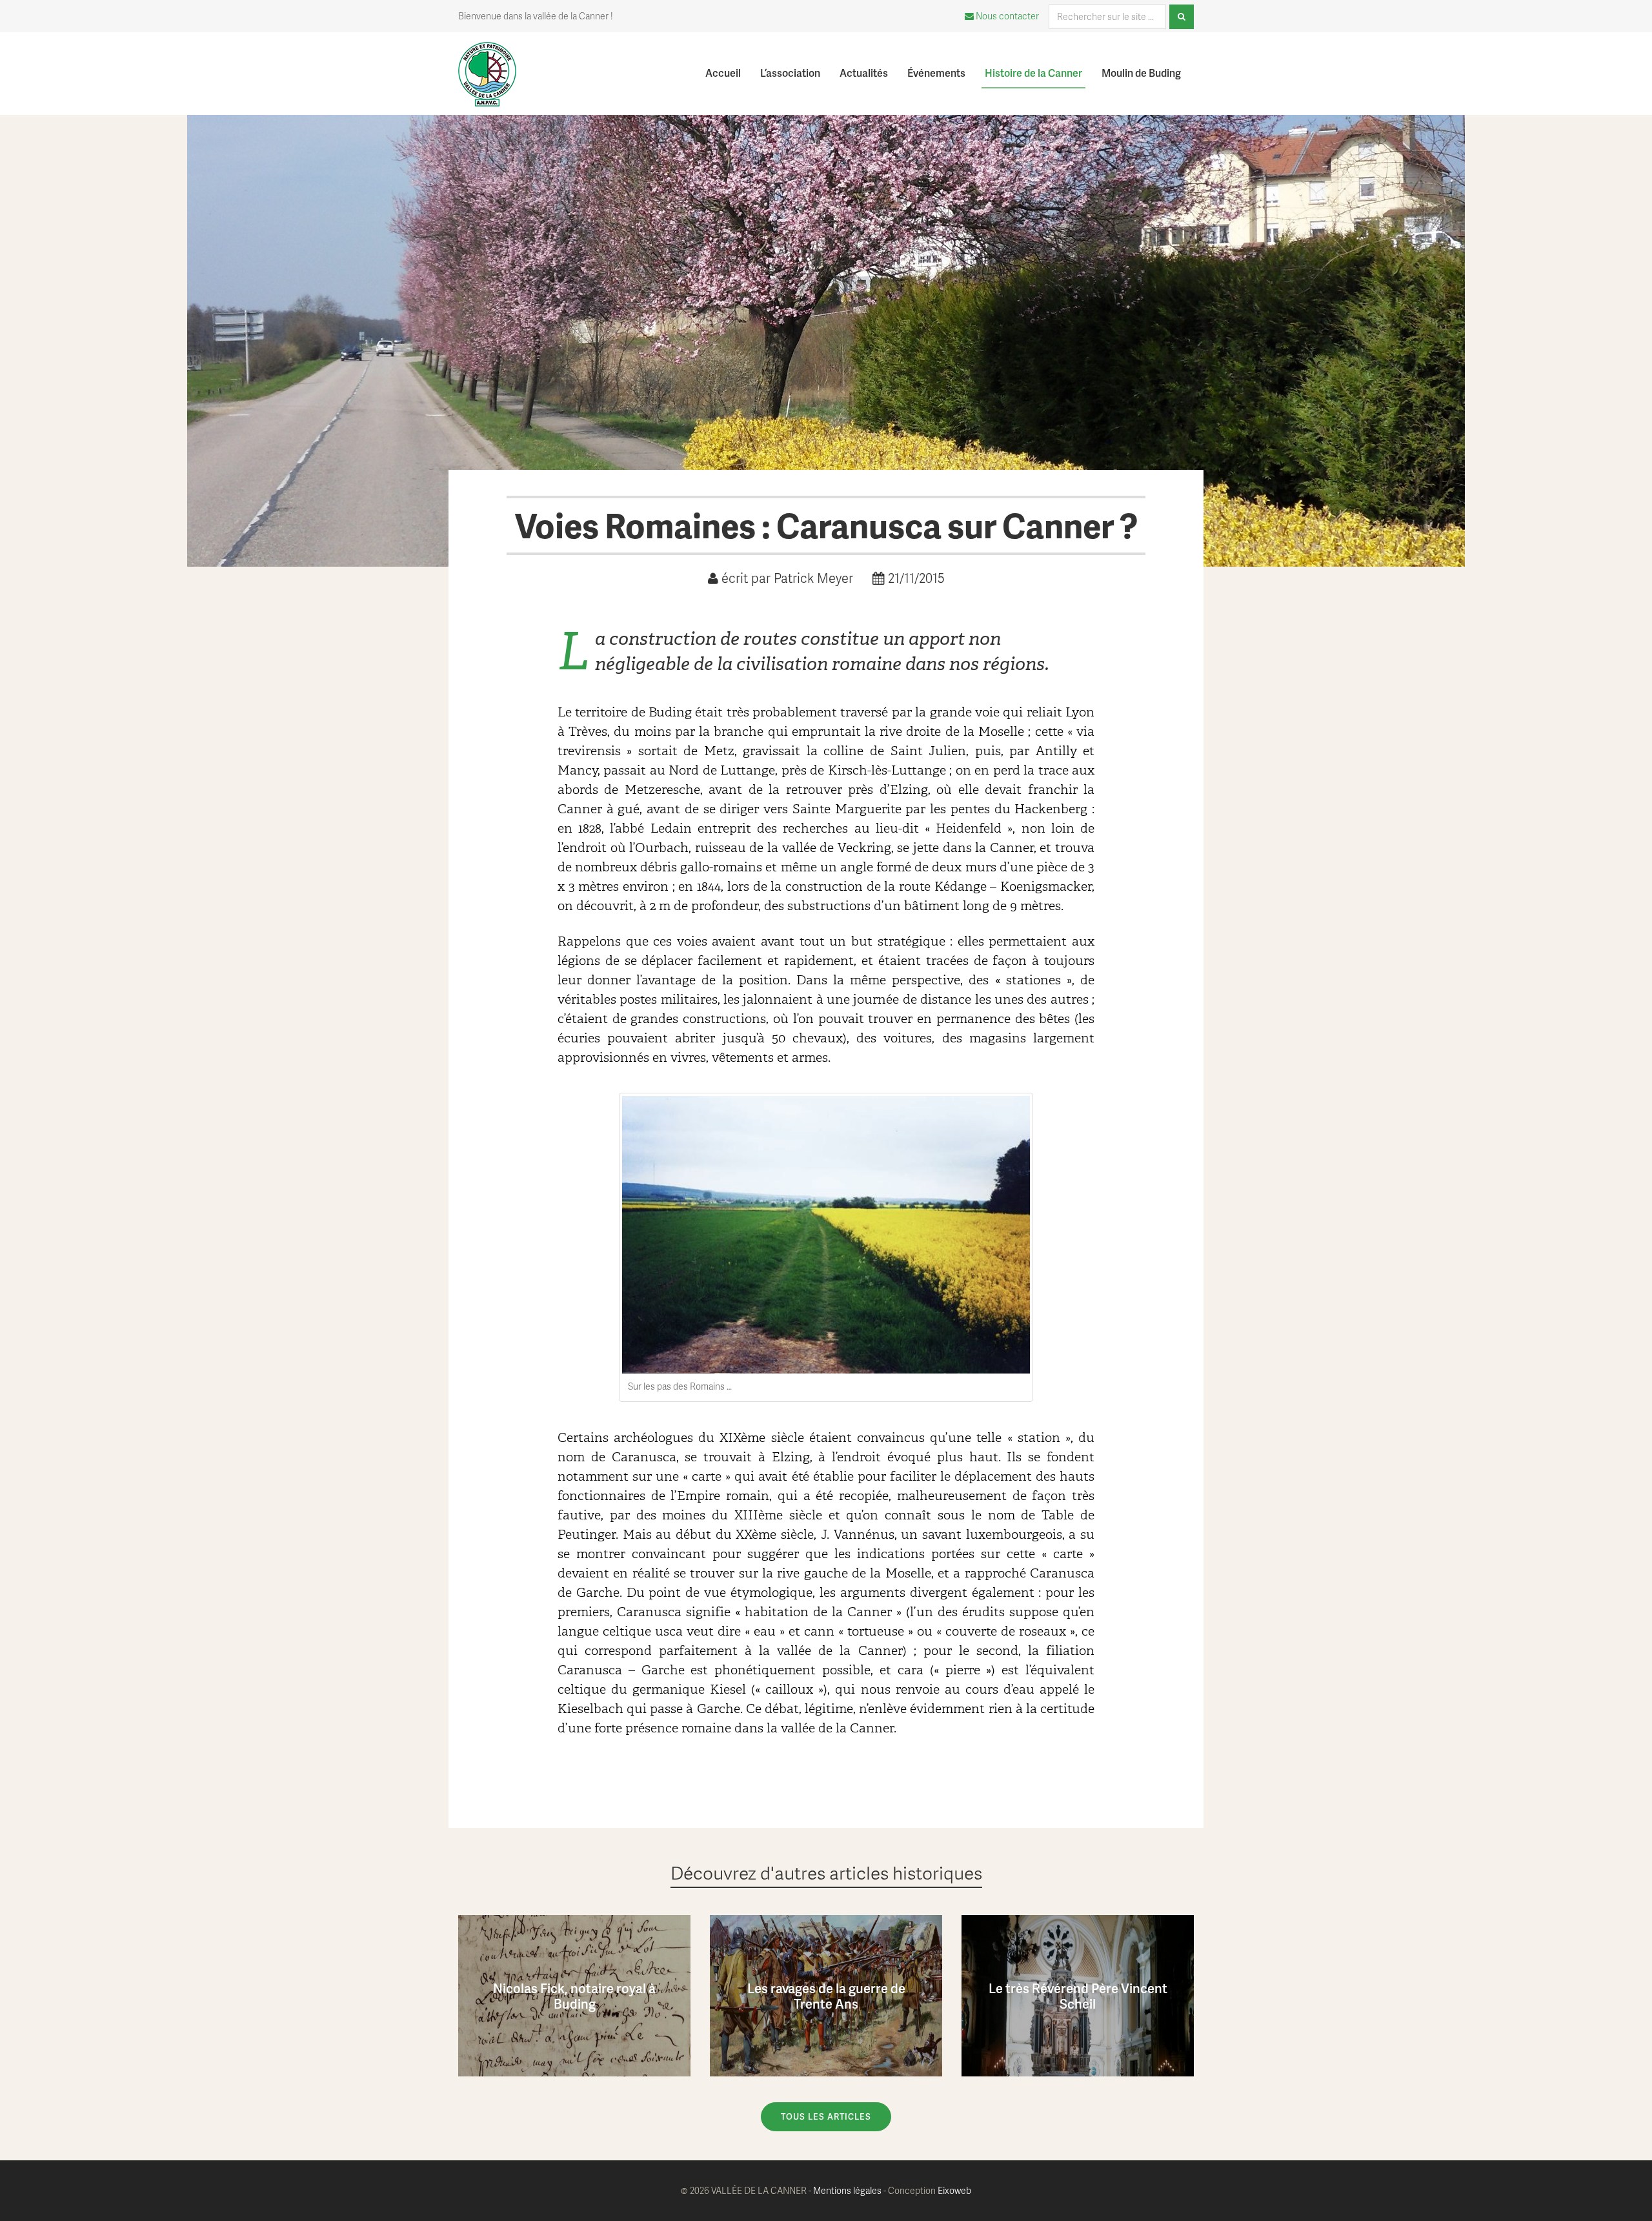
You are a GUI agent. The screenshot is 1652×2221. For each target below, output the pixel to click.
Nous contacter (1006, 16)
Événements (936, 73)
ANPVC (511, 58)
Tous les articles (826, 2116)
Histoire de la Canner (1033, 73)
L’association (790, 73)
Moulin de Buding (1141, 73)
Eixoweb (954, 2190)
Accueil (723, 73)
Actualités (864, 73)
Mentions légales (847, 2190)
